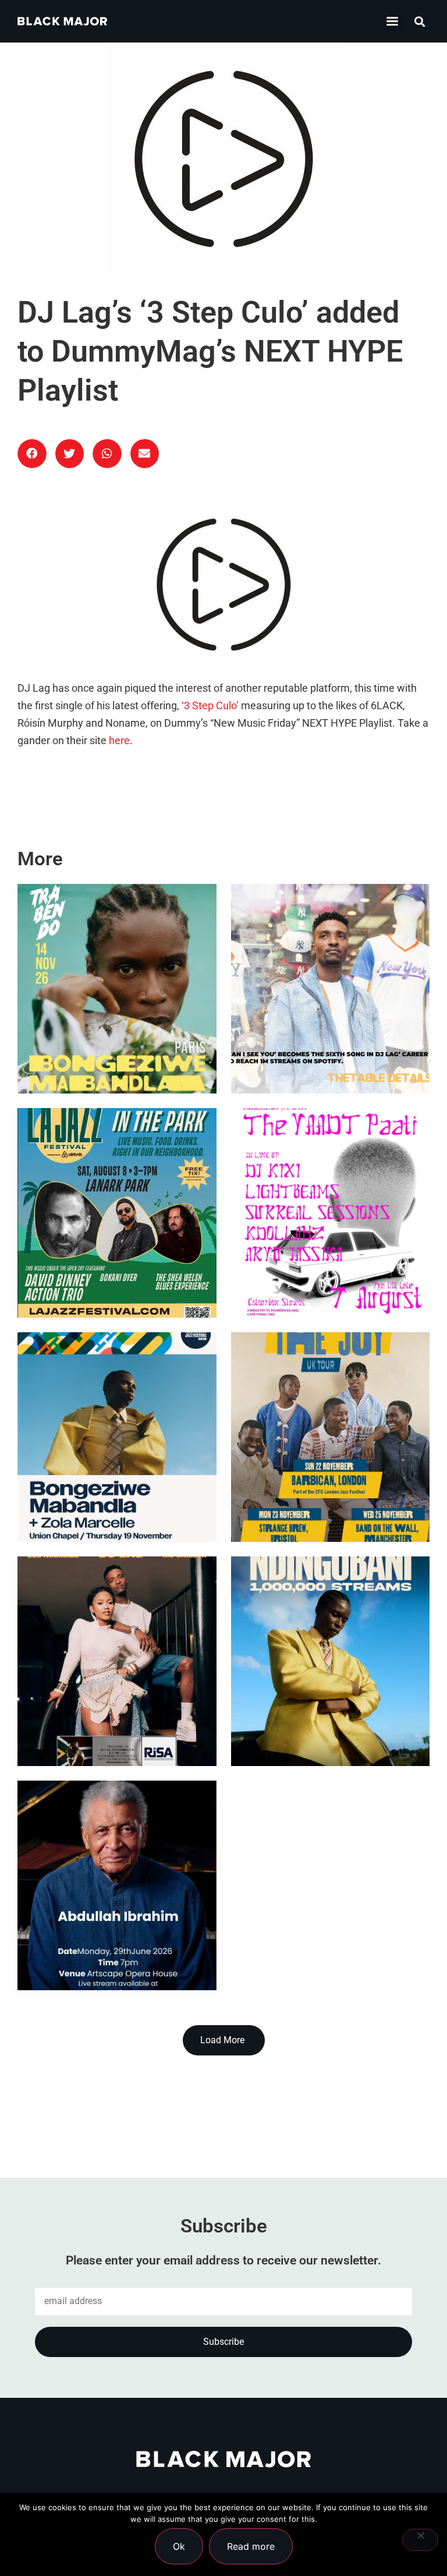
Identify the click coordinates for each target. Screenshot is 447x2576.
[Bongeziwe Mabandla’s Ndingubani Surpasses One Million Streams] (331, 1661)
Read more (251, 2546)
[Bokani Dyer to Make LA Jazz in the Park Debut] (117, 1213)
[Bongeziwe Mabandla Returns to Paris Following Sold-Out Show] (117, 989)
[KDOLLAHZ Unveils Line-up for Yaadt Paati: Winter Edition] (331, 1213)
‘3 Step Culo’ (210, 706)
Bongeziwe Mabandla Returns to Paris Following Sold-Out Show (115, 1041)
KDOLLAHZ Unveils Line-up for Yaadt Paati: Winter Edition (330, 1266)
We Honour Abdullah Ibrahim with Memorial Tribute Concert (107, 1938)
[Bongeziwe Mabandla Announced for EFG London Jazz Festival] (117, 1437)
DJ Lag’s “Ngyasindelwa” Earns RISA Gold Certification (113, 1714)
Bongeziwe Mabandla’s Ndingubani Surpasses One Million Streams (321, 1714)
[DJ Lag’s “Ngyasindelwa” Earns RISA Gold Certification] (117, 1661)
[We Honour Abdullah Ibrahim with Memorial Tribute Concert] (117, 1885)
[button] (393, 21)
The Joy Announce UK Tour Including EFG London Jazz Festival (318, 1490)
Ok (179, 2546)
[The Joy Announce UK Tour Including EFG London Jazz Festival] (331, 1437)
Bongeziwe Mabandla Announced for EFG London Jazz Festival (104, 1490)
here (119, 741)
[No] (420, 2540)
